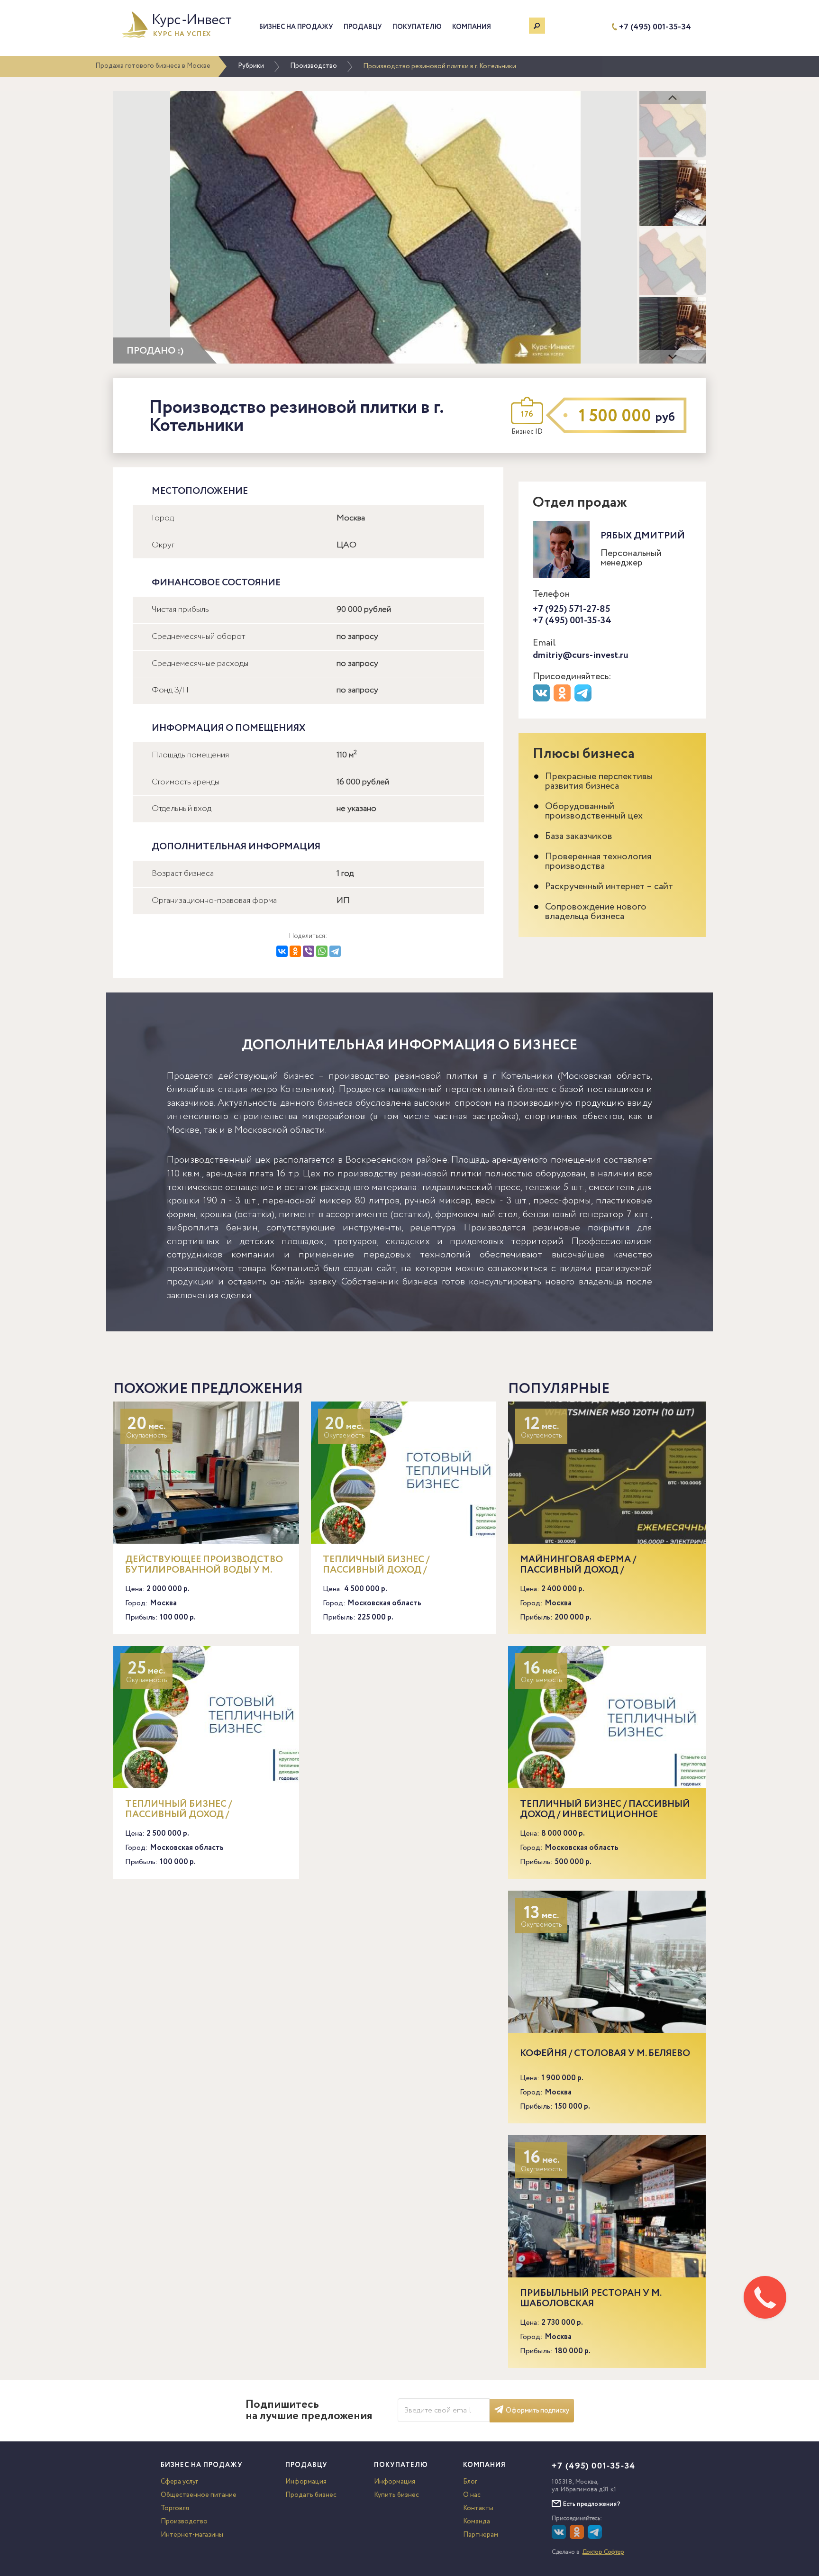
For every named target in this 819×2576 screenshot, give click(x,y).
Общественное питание (199, 2495)
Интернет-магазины (192, 2535)
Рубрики (251, 66)
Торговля (175, 2508)
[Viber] (309, 951)
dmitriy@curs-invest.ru (581, 655)
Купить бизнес (396, 2495)
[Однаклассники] (578, 2537)
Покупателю (417, 27)
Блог (470, 2482)
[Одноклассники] (295, 951)
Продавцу (363, 27)
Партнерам (481, 2535)
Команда (477, 2521)
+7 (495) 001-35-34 (655, 27)
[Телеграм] (584, 700)
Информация (306, 2482)
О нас (472, 2495)
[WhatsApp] (322, 951)
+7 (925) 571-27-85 (572, 609)
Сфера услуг (179, 2482)
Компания (472, 27)
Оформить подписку (537, 2411)
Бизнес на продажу (296, 27)
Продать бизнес (311, 2495)
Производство (314, 66)
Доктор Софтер (603, 2552)
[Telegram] (335, 951)
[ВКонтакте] (282, 951)
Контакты (478, 2508)
